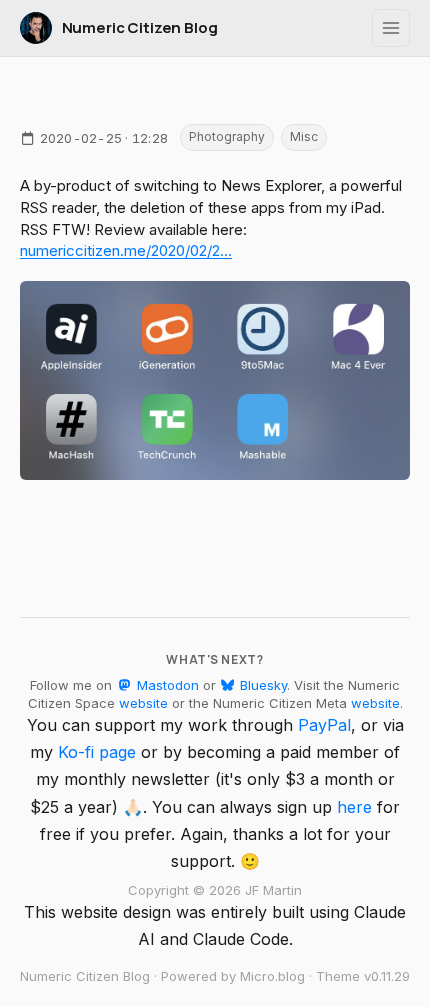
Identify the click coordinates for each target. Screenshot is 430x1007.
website (143, 703)
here (354, 807)
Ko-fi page (97, 752)
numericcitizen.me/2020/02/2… (126, 250)
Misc (304, 136)
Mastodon (165, 685)
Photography (227, 136)
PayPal (324, 725)
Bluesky (261, 685)
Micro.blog (272, 976)
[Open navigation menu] (391, 28)
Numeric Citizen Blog (140, 27)
